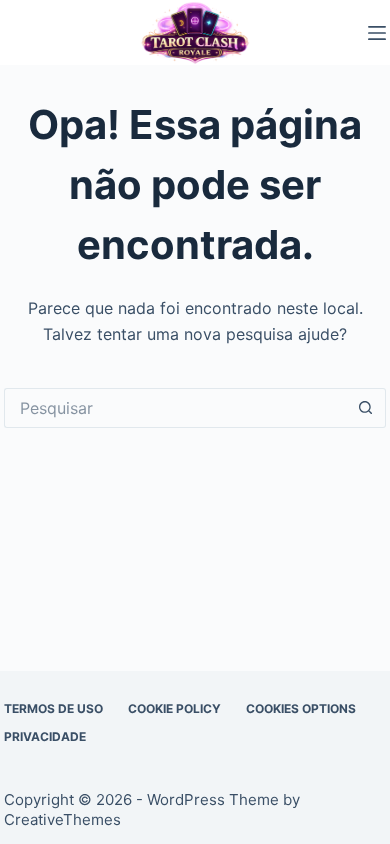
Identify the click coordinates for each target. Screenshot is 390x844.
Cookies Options (301, 708)
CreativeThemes (62, 819)
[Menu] (377, 33)
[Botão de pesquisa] (366, 408)
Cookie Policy (174, 708)
